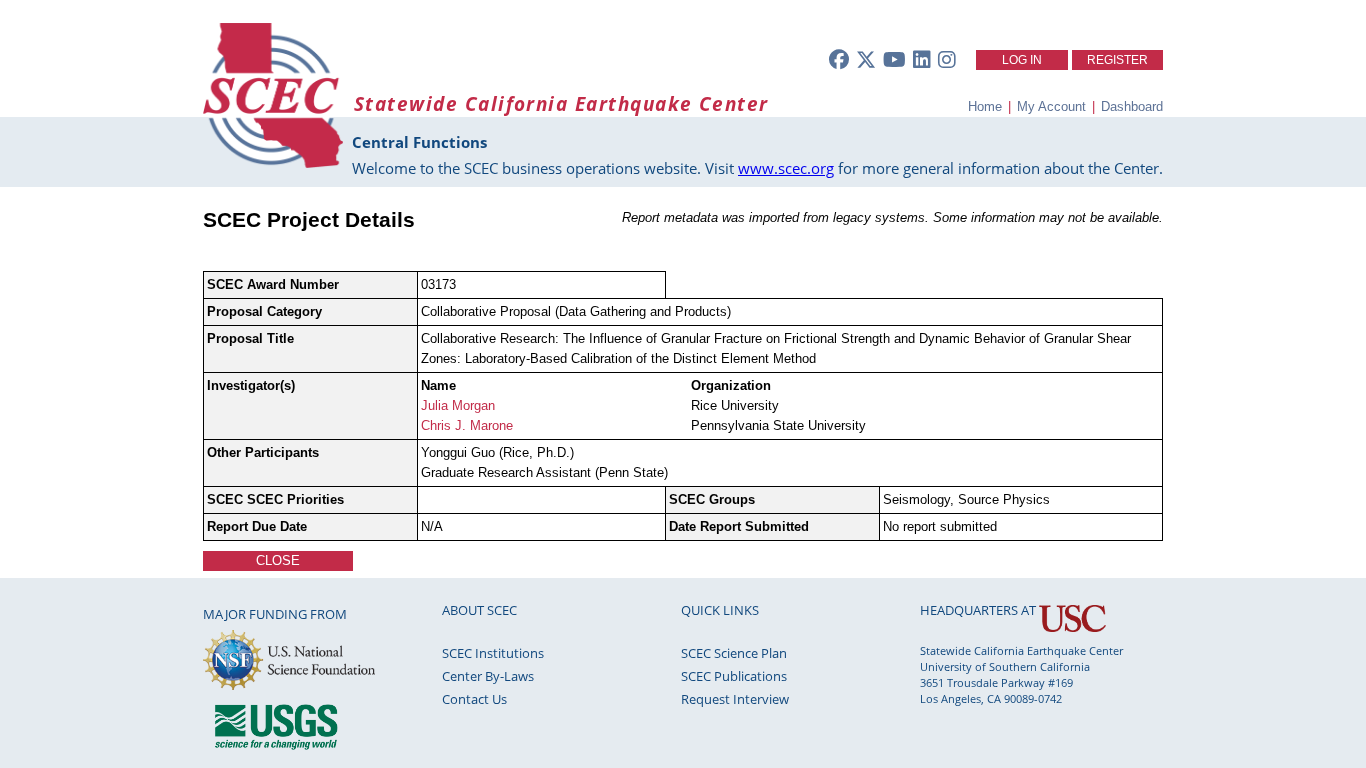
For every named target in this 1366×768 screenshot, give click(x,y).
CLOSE (278, 560)
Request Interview (735, 699)
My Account (1051, 106)
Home (985, 106)
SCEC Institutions (493, 653)
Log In (1022, 60)
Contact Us (474, 699)
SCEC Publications (734, 676)
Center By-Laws (488, 676)
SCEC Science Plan (734, 653)
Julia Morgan (458, 405)
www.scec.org (786, 168)
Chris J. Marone (467, 425)
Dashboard (1132, 106)
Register (1117, 60)
